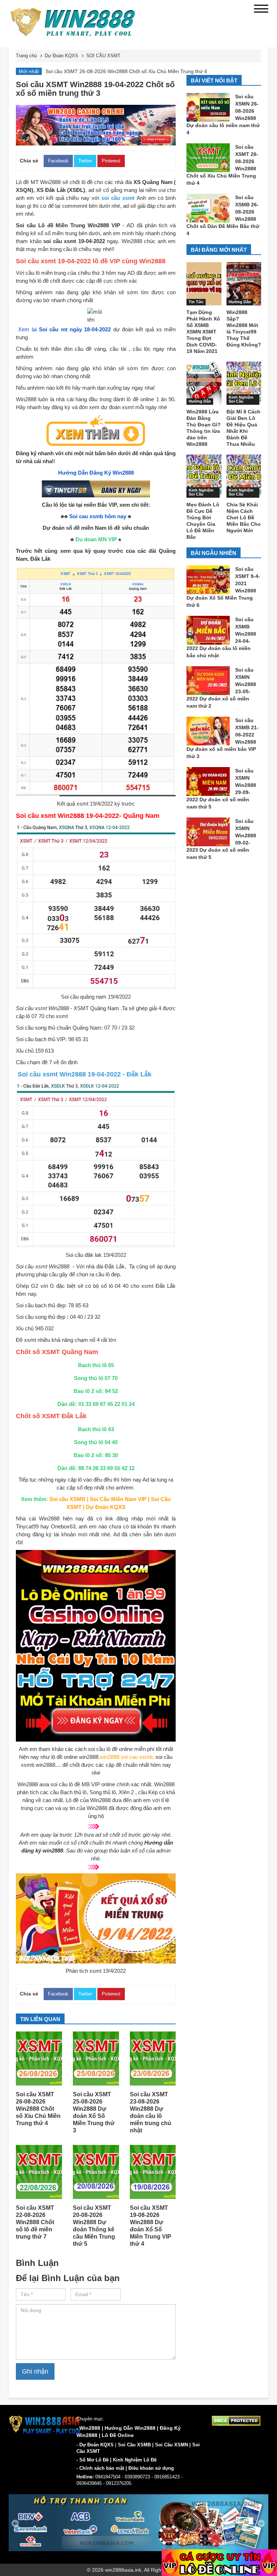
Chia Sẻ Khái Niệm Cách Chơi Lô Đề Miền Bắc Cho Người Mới (244, 518)
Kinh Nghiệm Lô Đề (135, 2460)
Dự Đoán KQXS (96, 2445)
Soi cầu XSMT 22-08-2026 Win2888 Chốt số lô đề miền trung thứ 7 (35, 2222)
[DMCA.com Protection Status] (236, 2420)
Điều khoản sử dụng (151, 2468)
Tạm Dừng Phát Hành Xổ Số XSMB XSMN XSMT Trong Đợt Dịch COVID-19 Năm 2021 (203, 332)
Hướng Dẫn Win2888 (130, 2428)
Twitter (85, 161)
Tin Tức (196, 302)
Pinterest (111, 161)
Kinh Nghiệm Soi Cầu (241, 399)
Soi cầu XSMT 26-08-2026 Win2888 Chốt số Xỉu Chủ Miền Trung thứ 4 (38, 2109)
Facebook (58, 161)
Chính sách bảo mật (102, 2468)
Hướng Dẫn (240, 302)
